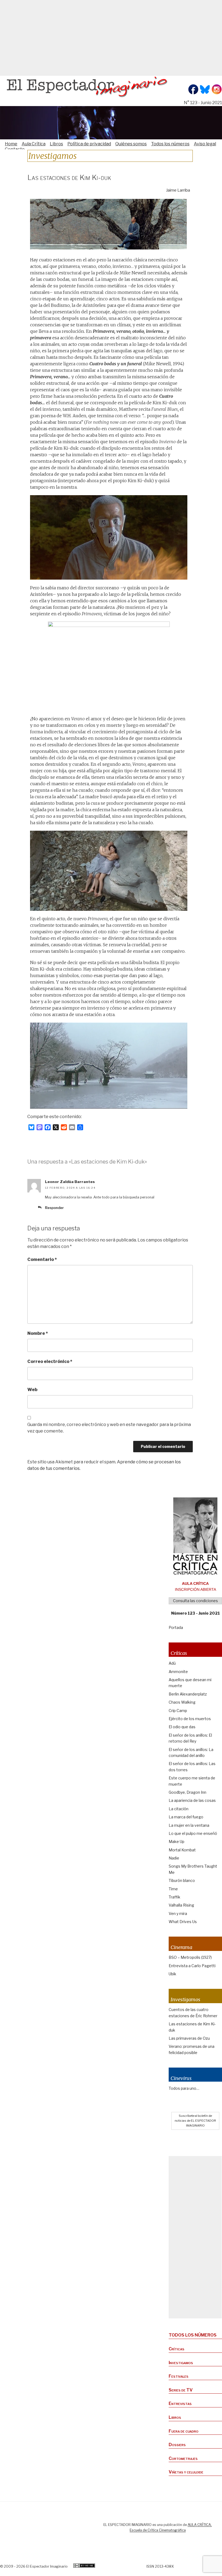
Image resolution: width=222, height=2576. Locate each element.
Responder (54, 1208)
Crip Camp (178, 1711)
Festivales (179, 2376)
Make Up (177, 1841)
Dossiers (177, 2445)
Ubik (172, 1974)
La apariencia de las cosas (192, 1800)
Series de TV (181, 2390)
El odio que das (182, 1727)
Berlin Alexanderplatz (188, 1694)
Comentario (42, 1259)
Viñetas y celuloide (186, 2472)
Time (173, 1889)
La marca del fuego (186, 1817)
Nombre (38, 1333)
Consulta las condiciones (195, 1601)
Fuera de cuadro (184, 2431)
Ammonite (178, 1672)
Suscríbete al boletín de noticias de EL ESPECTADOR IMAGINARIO (195, 2121)
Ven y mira (178, 1913)
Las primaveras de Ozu (189, 2038)
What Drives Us (183, 1922)
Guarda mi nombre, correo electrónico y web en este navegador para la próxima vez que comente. (109, 1428)
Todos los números (170, 144)
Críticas (177, 2349)
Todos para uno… (184, 2088)
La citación (179, 1809)
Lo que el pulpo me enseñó (193, 1833)
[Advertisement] (111, 38)
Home (11, 144)
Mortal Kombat (182, 1850)
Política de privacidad (89, 144)
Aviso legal (205, 144)
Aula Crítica (34, 144)
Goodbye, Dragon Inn (187, 1792)
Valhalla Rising (181, 1905)
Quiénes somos (131, 144)
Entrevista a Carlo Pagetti (192, 1966)
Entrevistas (180, 2403)
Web (32, 1390)
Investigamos (181, 2363)
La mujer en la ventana (189, 1825)
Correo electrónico (50, 1361)
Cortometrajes (183, 2458)
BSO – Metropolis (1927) (190, 1957)
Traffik (174, 1897)
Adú (172, 1663)
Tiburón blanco (182, 1880)
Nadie (174, 1858)
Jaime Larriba (178, 190)
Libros (56, 144)
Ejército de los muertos (190, 1719)
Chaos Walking (182, 1702)
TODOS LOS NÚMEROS (193, 2335)
